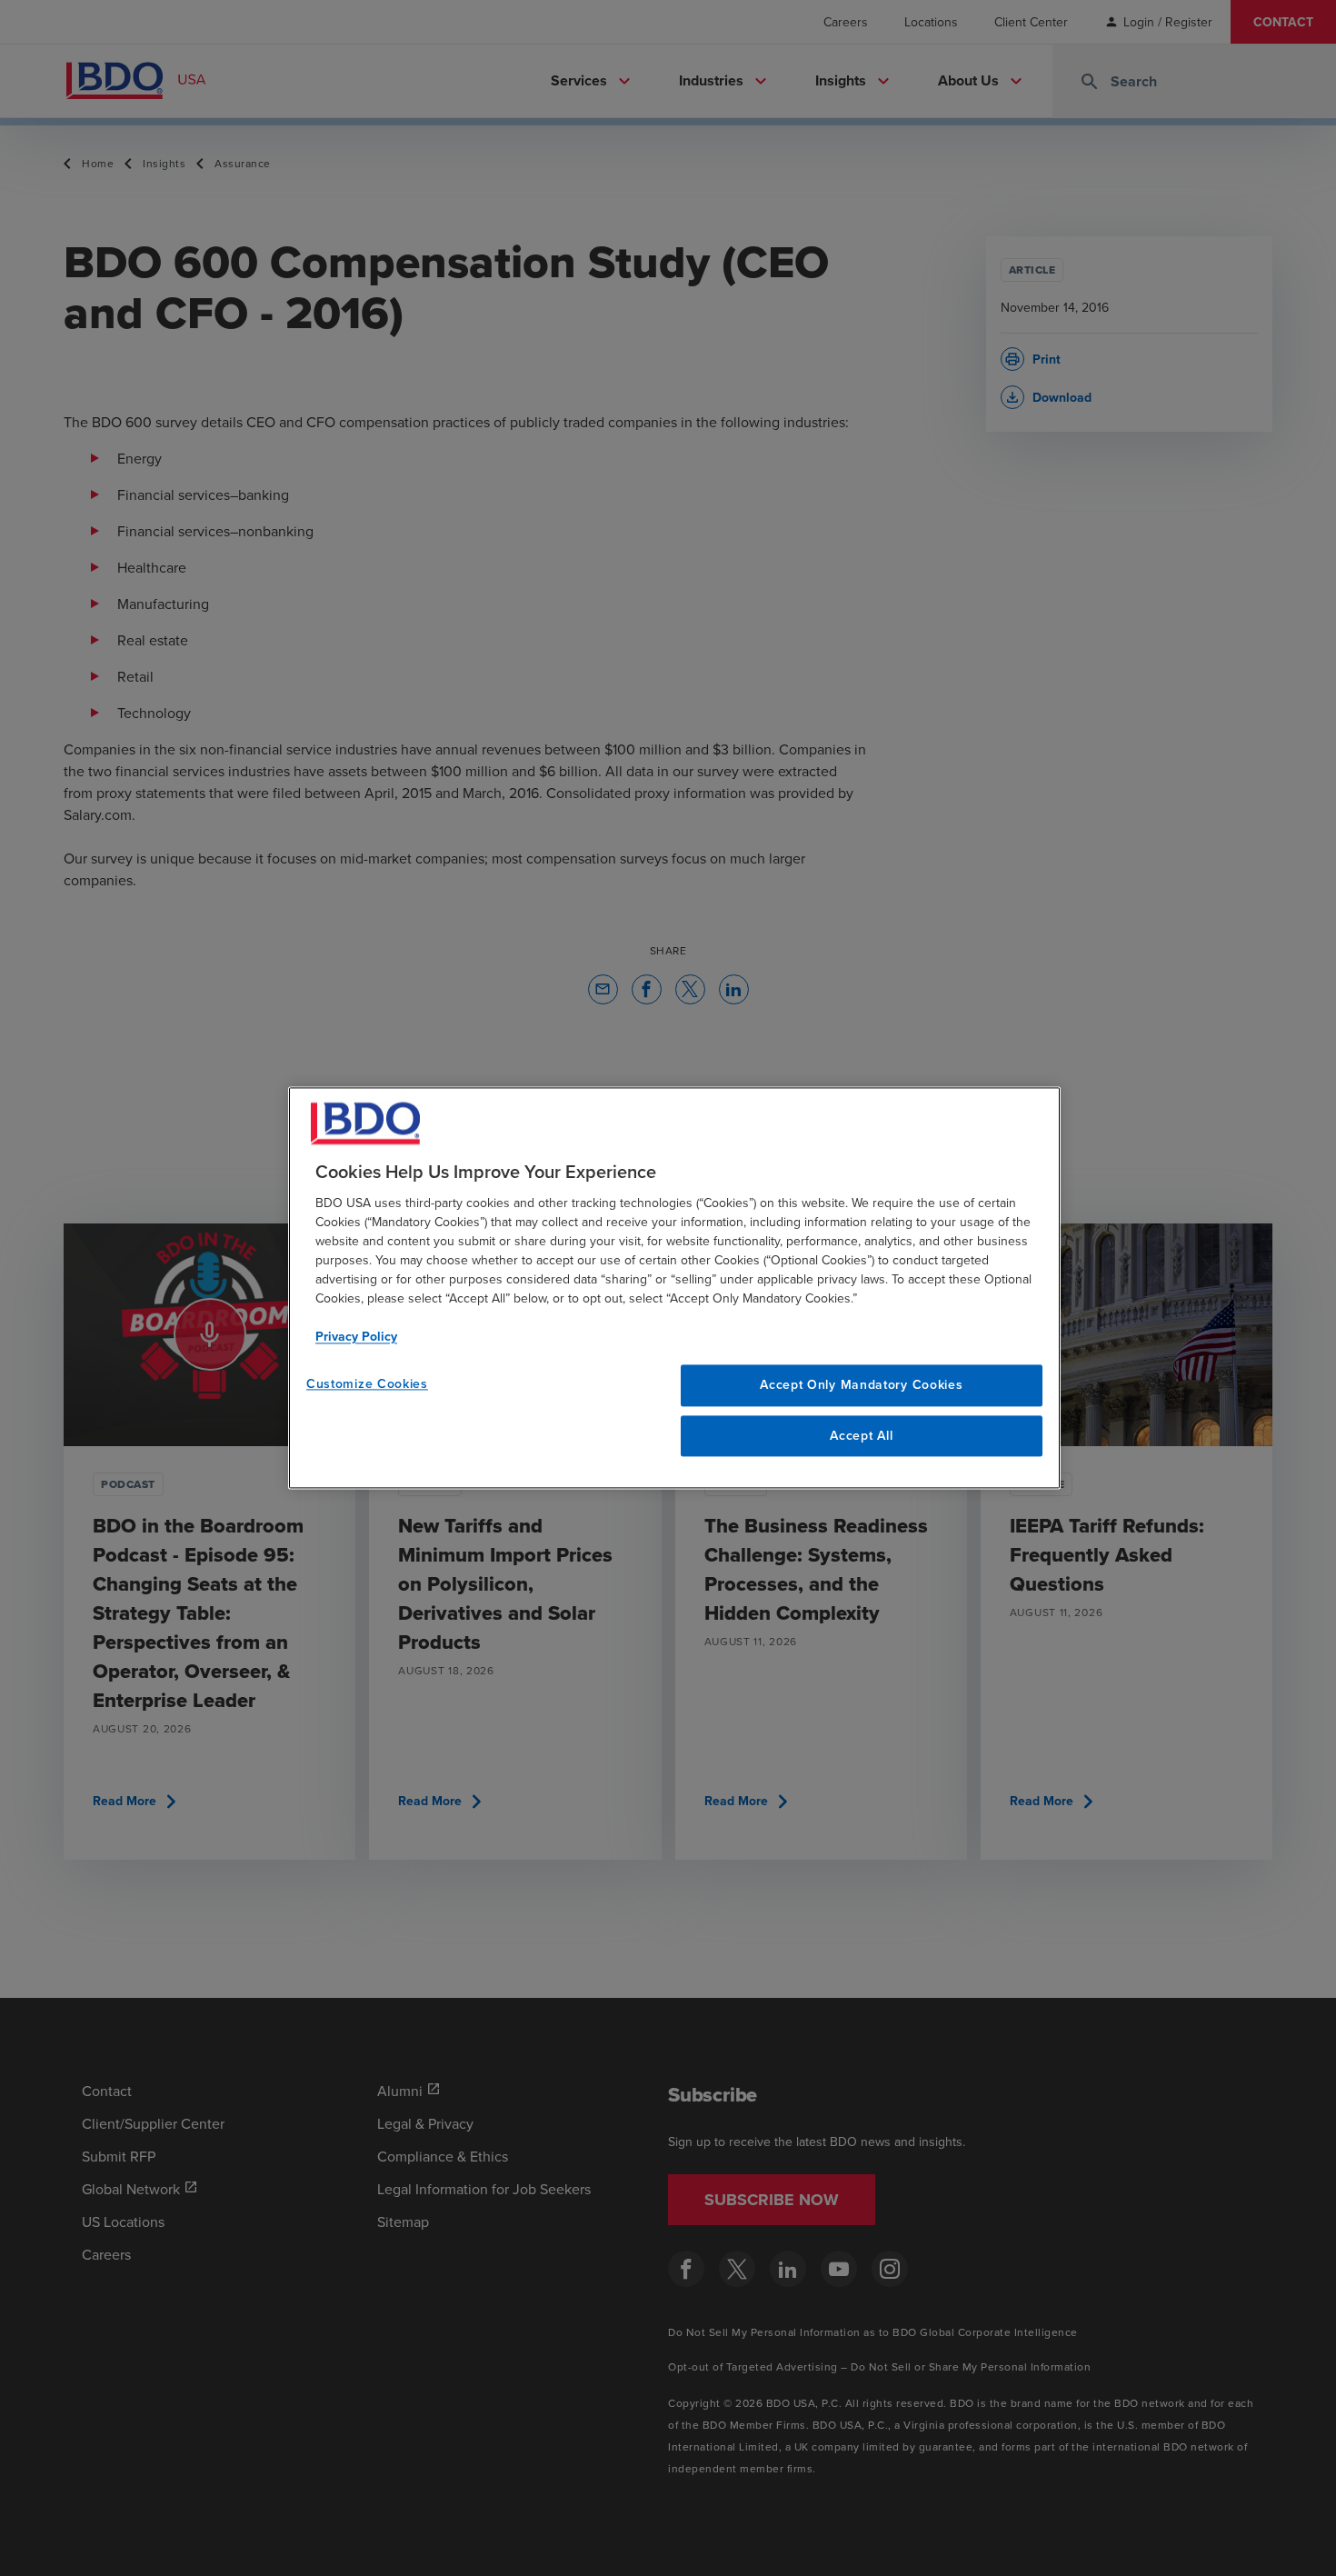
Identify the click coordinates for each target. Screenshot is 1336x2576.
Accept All (861, 1435)
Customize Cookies (367, 1383)
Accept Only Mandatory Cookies (861, 1384)
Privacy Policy (356, 1336)
